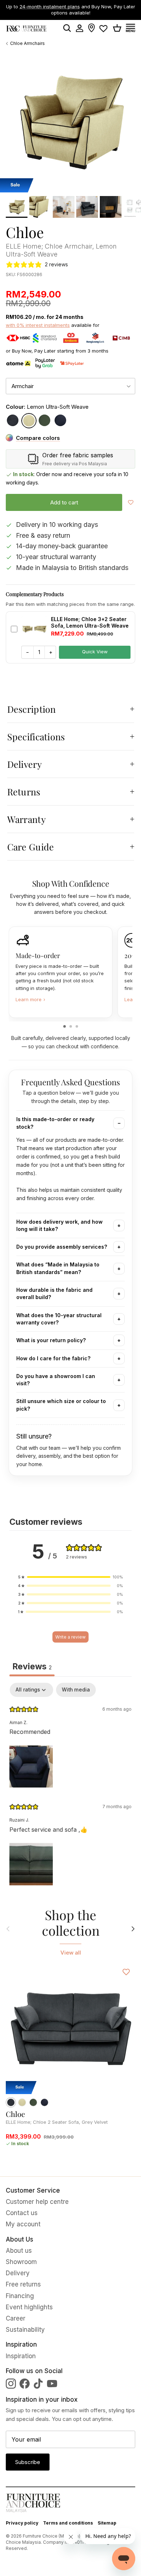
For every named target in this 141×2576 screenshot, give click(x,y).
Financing (20, 2296)
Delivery (25, 764)
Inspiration (21, 2356)
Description (32, 709)
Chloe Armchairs (27, 43)
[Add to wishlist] (131, 502)
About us (19, 2251)
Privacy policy (22, 2523)
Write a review (70, 1637)
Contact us (22, 2213)
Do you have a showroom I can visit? (56, 1380)
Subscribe (28, 2462)
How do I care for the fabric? (53, 1358)
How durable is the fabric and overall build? (54, 1293)
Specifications (36, 736)
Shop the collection (71, 1923)
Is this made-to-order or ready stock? (55, 1123)
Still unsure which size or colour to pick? (61, 1405)
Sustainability (25, 2330)
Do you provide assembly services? (62, 1247)
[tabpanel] (70, 1786)
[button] (70, 1577)
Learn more (30, 999)
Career (16, 2318)
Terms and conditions (68, 2523)
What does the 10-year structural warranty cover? (59, 1319)
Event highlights (29, 2307)
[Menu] (133, 28)
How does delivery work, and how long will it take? (59, 1225)
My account (23, 2224)
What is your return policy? (51, 1340)
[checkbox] (76, 1690)
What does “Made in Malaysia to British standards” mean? (58, 1268)
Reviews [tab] (32, 1666)
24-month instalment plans (50, 7)
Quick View (95, 652)
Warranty (27, 819)
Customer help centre (37, 2202)
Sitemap (107, 2523)
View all (71, 1953)
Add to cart (64, 502)
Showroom (21, 2262)
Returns (24, 792)
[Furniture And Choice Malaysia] (26, 28)
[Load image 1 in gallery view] (70, 122)
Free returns (23, 2284)
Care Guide (31, 847)
